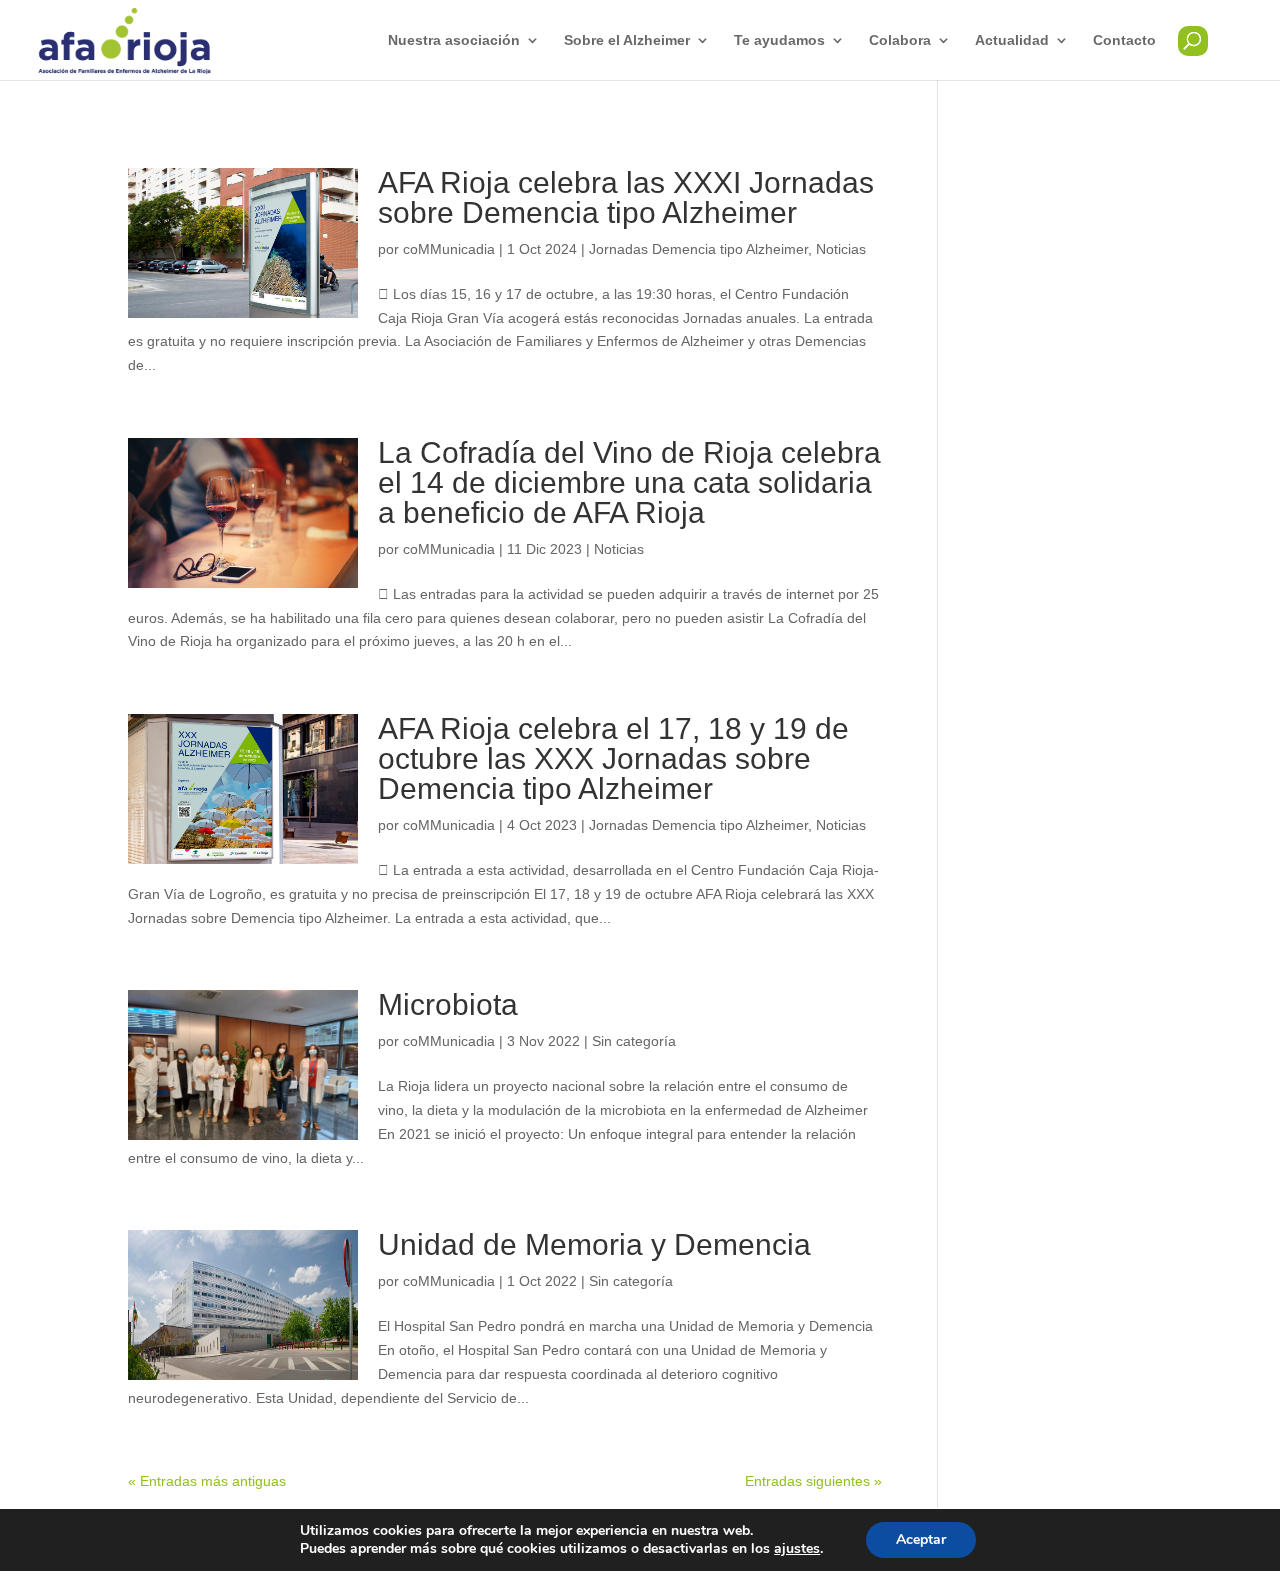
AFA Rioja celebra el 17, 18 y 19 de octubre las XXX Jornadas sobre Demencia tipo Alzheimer (613, 758)
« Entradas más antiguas (207, 1481)
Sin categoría (634, 1041)
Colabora (900, 40)
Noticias (841, 249)
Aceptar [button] (921, 1539)
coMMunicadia (449, 249)
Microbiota (448, 1004)
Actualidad (1012, 40)
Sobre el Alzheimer (627, 40)
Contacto (1124, 40)
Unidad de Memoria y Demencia (594, 1244)
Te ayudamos (779, 40)
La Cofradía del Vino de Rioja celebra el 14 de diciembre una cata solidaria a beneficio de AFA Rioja (629, 482)
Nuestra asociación (454, 40)
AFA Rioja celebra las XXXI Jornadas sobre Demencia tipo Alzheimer (626, 197)
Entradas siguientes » (813, 1481)
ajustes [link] (797, 1548)
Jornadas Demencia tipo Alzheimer (698, 249)
